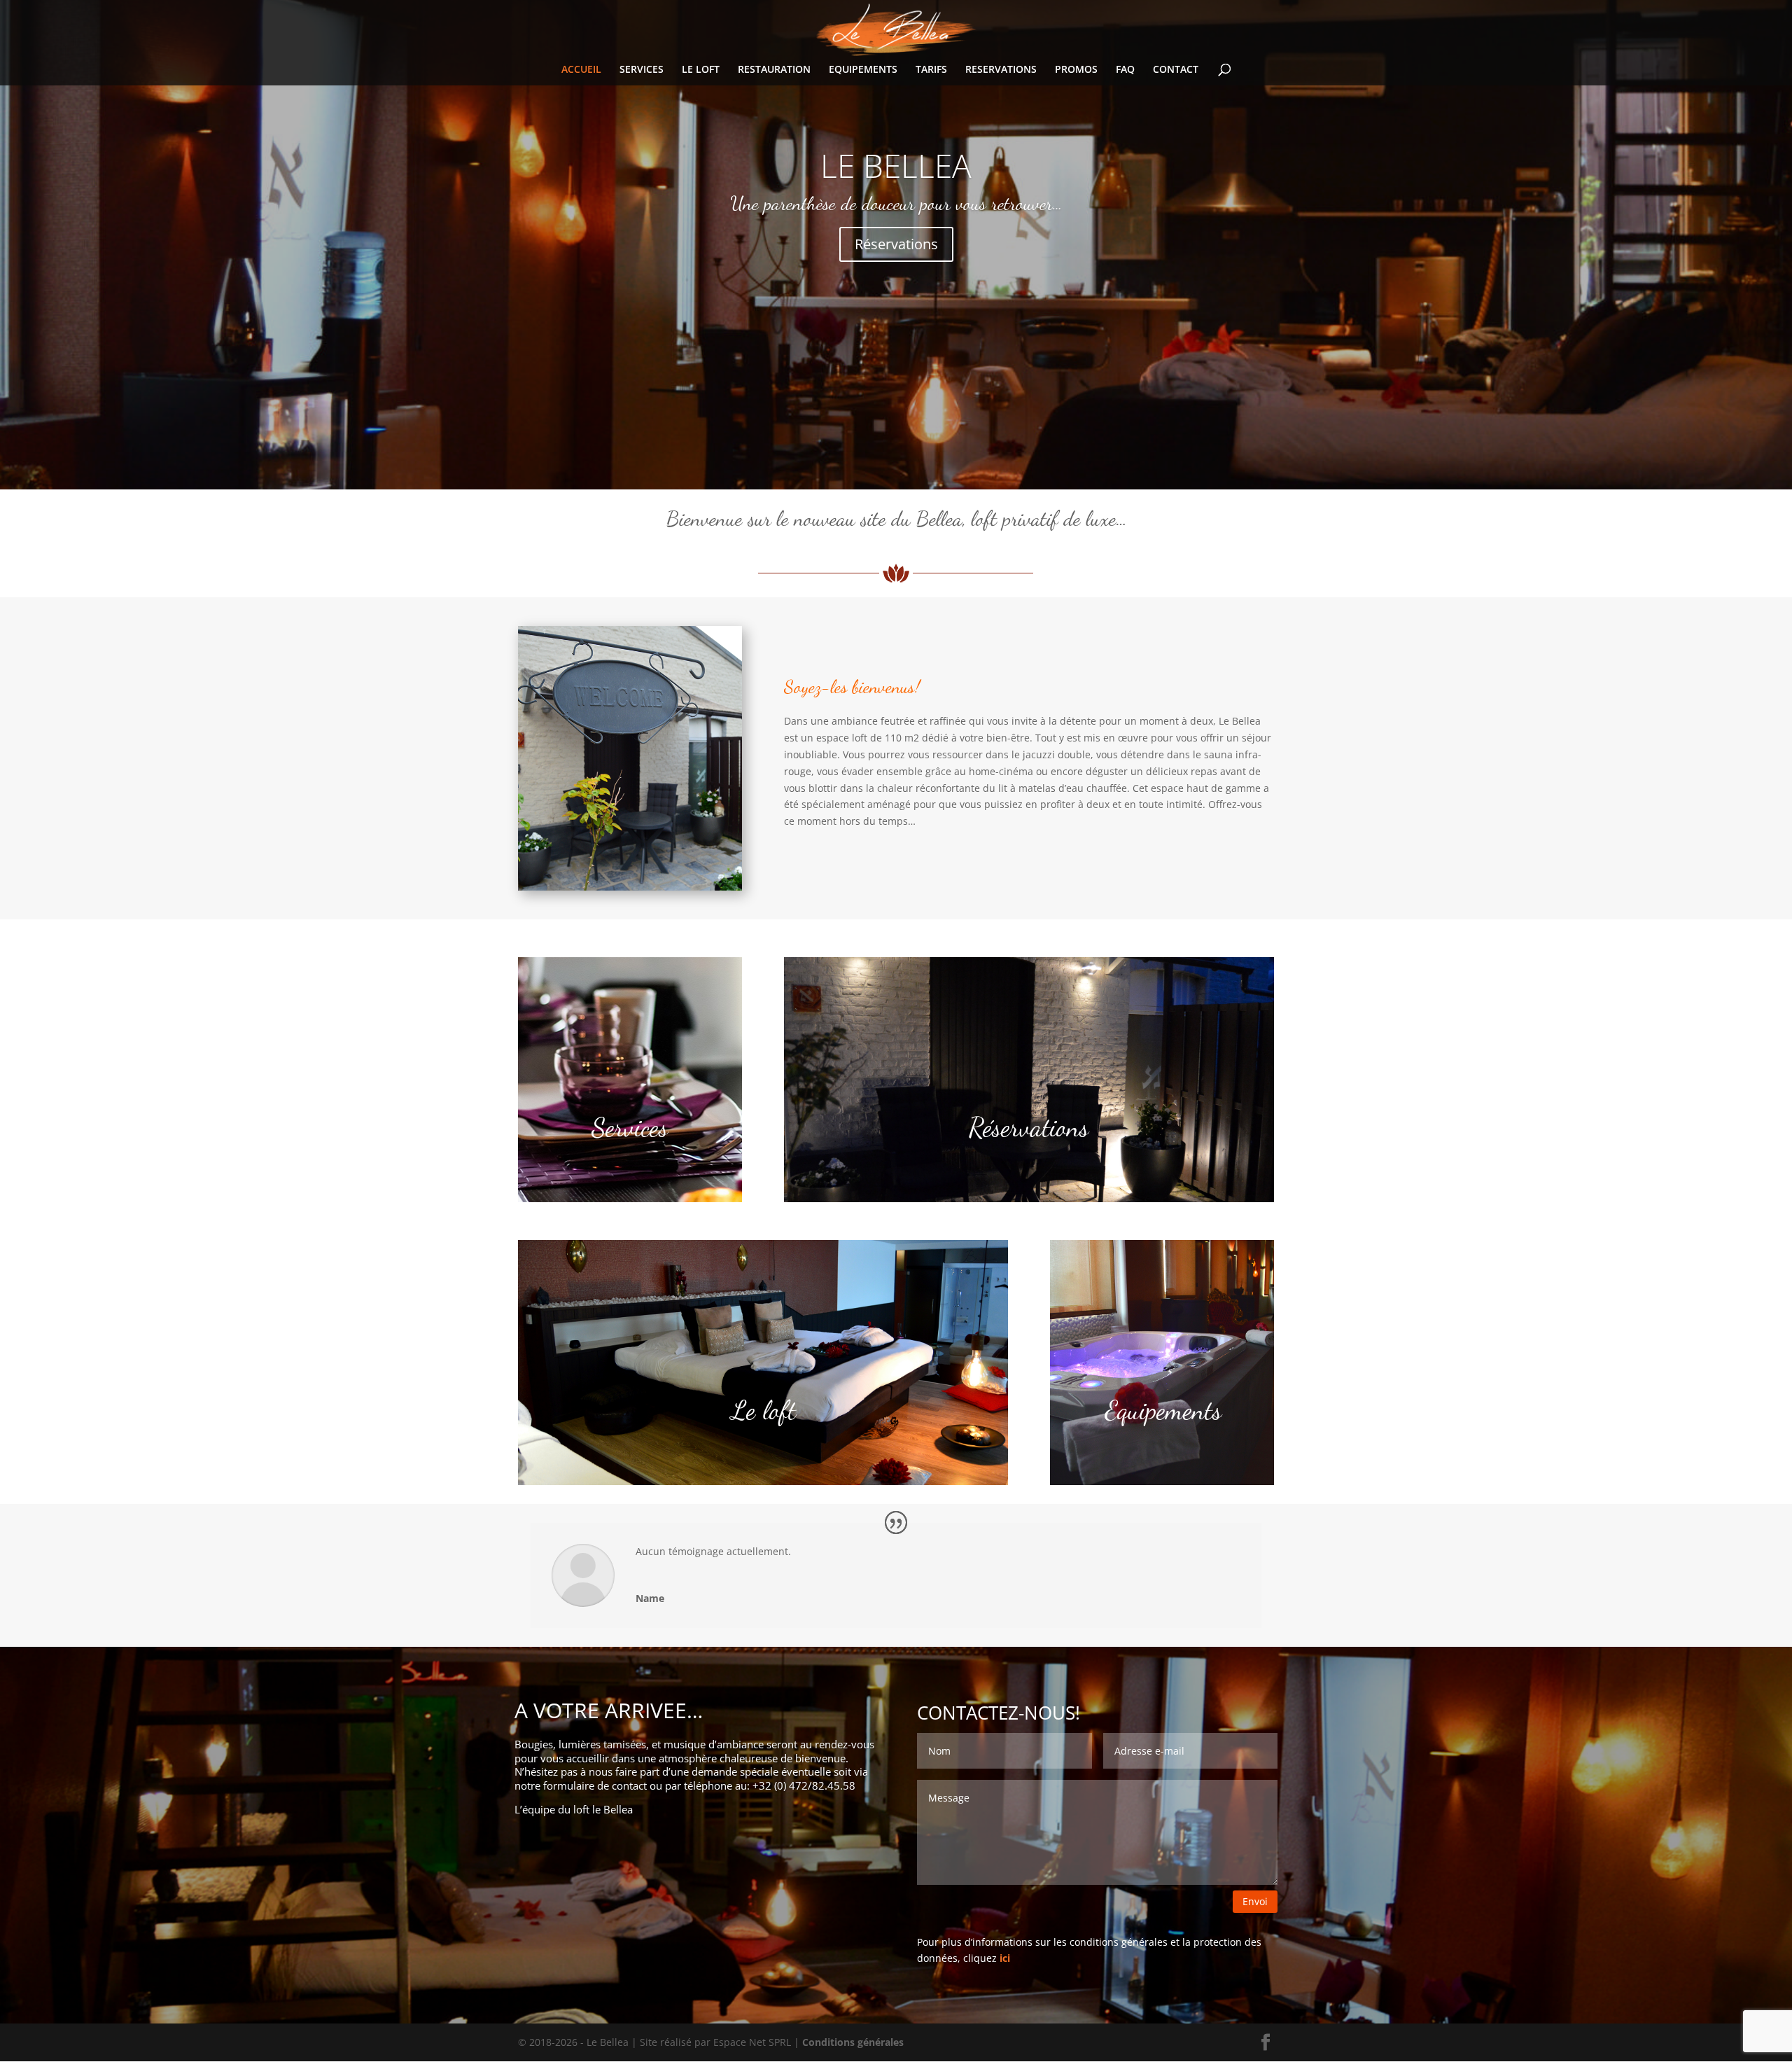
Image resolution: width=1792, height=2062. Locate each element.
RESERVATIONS (1001, 70)
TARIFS (931, 70)
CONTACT (1176, 70)
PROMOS (1076, 70)
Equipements (1163, 1410)
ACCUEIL (581, 70)
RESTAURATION (774, 70)
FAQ (1125, 70)
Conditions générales (853, 2042)
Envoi (1255, 1901)
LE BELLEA (896, 165)
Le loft (763, 1410)
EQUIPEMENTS (863, 70)
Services (630, 1127)
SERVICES (642, 70)
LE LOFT (701, 70)
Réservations (896, 244)
